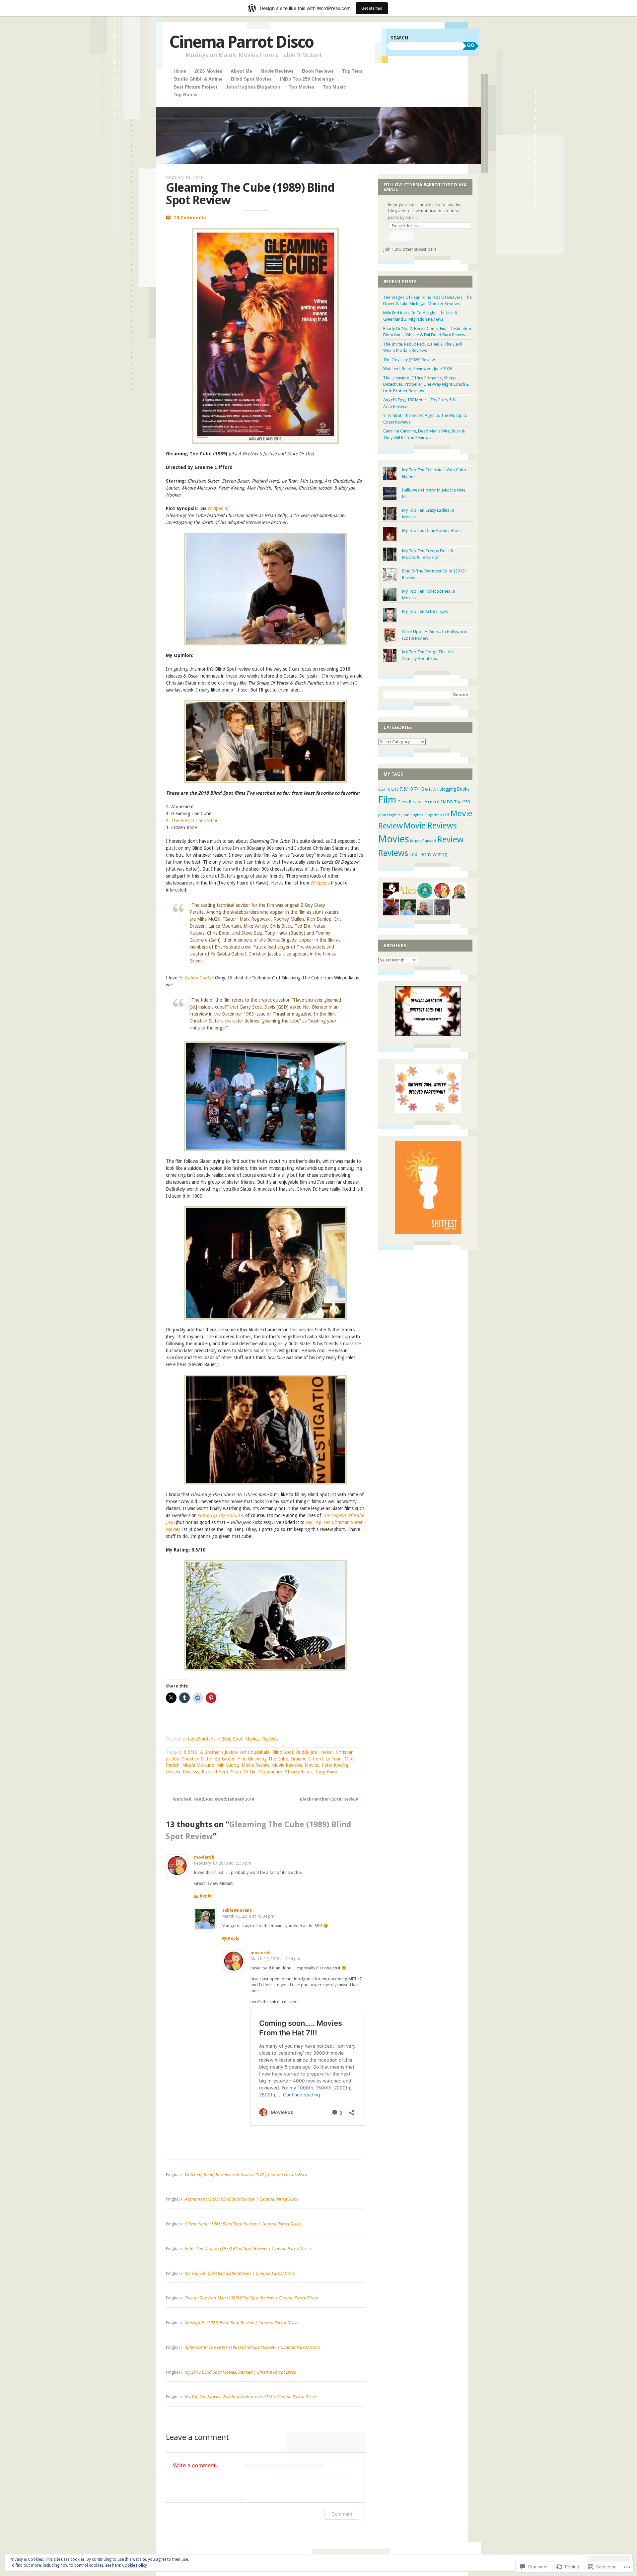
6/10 (395, 789)
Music (416, 841)
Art (436, 789)
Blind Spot (232, 1739)
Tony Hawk (326, 1772)
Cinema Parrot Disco (241, 42)
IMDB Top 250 (455, 802)
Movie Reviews (277, 71)
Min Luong (228, 1765)
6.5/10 (191, 1752)
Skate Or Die (244, 1772)
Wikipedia (217, 508)
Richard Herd (215, 1772)
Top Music (334, 87)
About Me (241, 71)
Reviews (270, 1739)
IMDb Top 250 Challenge (307, 79)
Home (180, 71)
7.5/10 (406, 789)
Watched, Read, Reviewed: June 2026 (418, 369)
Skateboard (271, 1772)
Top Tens (352, 71)
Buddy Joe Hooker (315, 1752)
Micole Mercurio (198, 1765)
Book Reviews (318, 71)
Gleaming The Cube (268, 1759)
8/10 (429, 790)
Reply (206, 1896)
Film (241, 1759)
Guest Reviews (410, 802)
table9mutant (201, 1739)
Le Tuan (334, 1759)
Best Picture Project (195, 87)
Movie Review (255, 1765)
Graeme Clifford (307, 1759)
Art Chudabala (255, 1752)
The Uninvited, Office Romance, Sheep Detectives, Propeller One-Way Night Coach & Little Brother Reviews (426, 384)
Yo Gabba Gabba (195, 978)
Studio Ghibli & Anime (198, 79)
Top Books (186, 95)
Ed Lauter (225, 1759)
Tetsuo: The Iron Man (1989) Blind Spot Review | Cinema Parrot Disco (251, 2298)
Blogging (448, 789)
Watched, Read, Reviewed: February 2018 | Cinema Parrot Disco (246, 2175)
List (446, 815)
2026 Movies (208, 71)
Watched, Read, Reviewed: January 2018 (211, 1799)
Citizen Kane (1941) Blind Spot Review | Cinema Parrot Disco (243, 2224)
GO (471, 45)
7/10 (419, 789)
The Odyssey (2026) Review (409, 360)
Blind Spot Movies (251, 79)
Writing (440, 854)
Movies (252, 1739)
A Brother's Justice (219, 1752)
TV (429, 855)
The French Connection (195, 821)
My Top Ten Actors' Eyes (425, 611)
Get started (372, 8)
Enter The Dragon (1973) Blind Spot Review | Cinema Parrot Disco (248, 2248)
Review (173, 1772)
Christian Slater (197, 1759)
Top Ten (418, 854)
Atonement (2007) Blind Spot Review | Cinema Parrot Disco (242, 2199)
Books (463, 789)
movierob (204, 1857)
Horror (432, 802)
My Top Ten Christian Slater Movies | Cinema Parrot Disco (240, 2273)
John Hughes (389, 815)
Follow (401, 238)
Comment (342, 2514)
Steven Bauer (299, 1772)
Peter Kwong (335, 1765)
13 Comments (190, 218)
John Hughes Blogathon (253, 87)
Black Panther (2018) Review (331, 1799)
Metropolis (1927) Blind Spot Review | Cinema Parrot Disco (241, 2323)
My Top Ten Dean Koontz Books (432, 530)
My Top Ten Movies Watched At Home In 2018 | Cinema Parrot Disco (250, 2397)
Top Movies (302, 87)
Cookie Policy (135, 2565)
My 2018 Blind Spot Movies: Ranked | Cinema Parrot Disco (240, 2372)
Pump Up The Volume (220, 1515)
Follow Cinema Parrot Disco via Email (425, 187)
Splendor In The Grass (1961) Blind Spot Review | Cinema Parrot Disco (252, 2347)
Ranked (429, 841)
